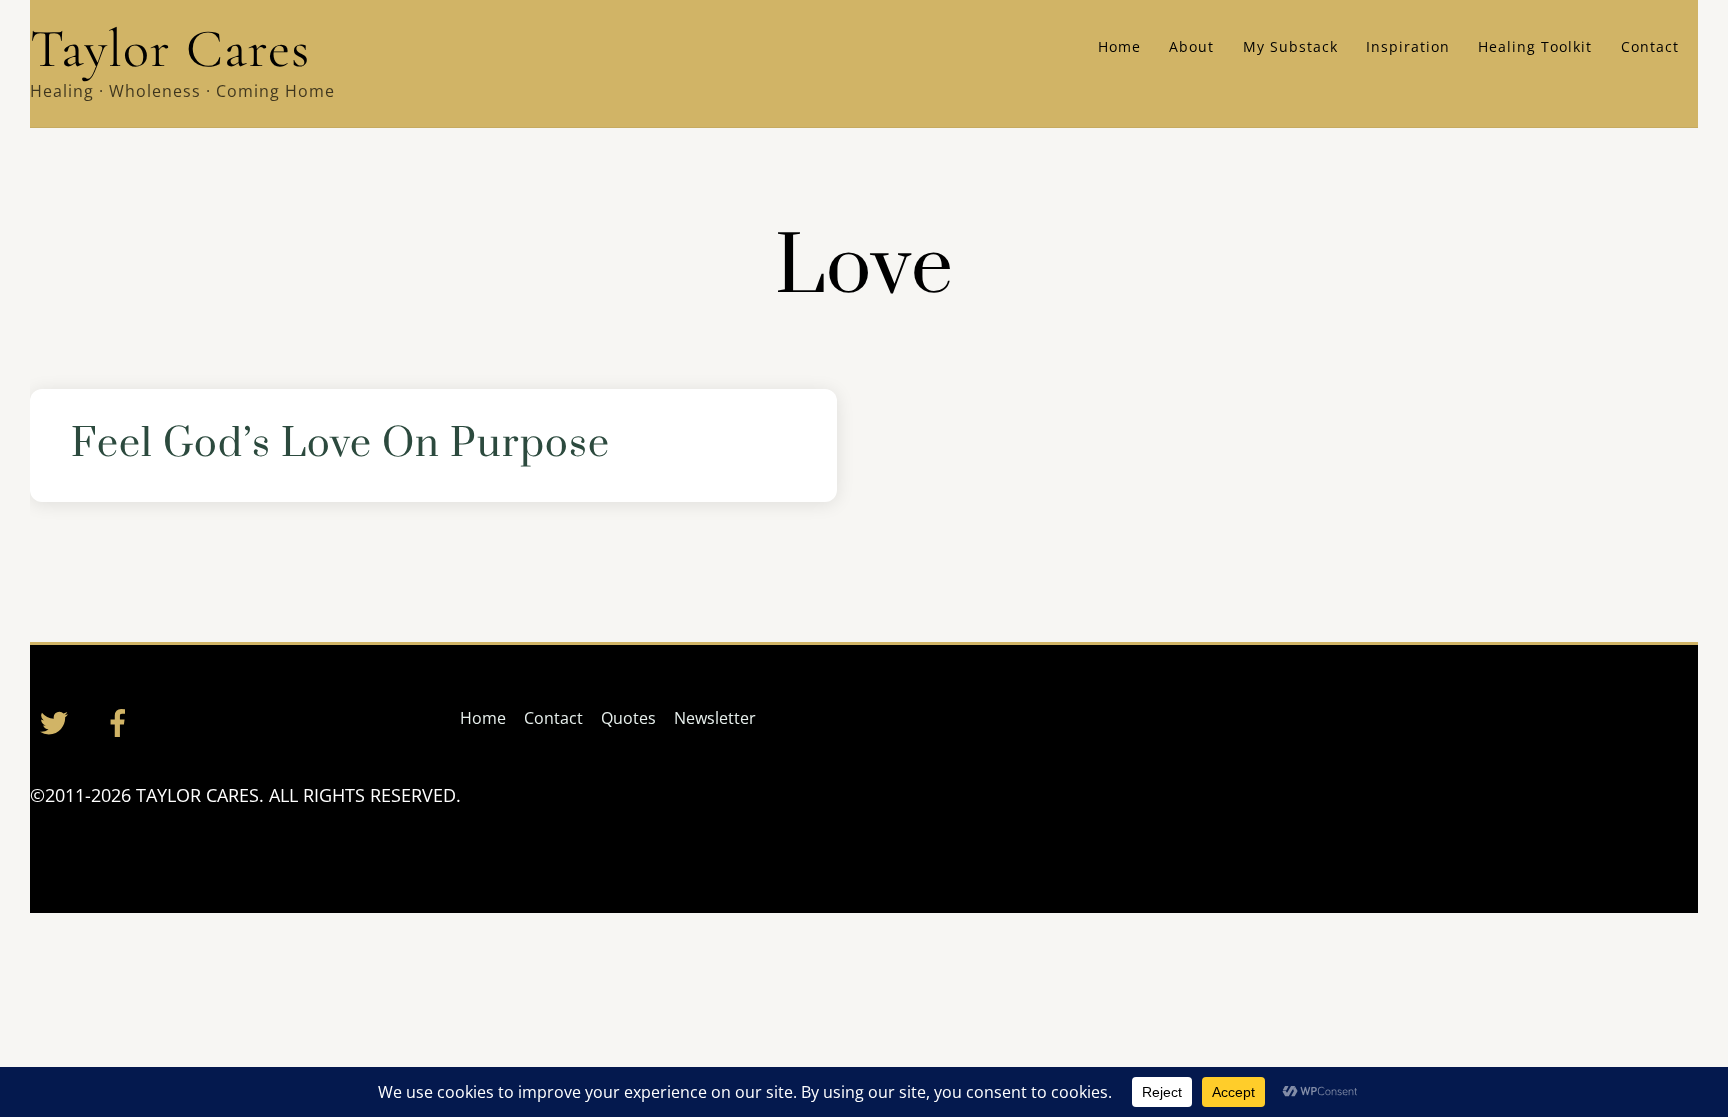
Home (1119, 46)
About (1191, 46)
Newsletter (715, 718)
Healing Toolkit (1535, 46)
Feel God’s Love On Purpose (340, 444)
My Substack (1290, 46)
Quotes (628, 718)
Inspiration (1408, 46)
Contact (1650, 46)
